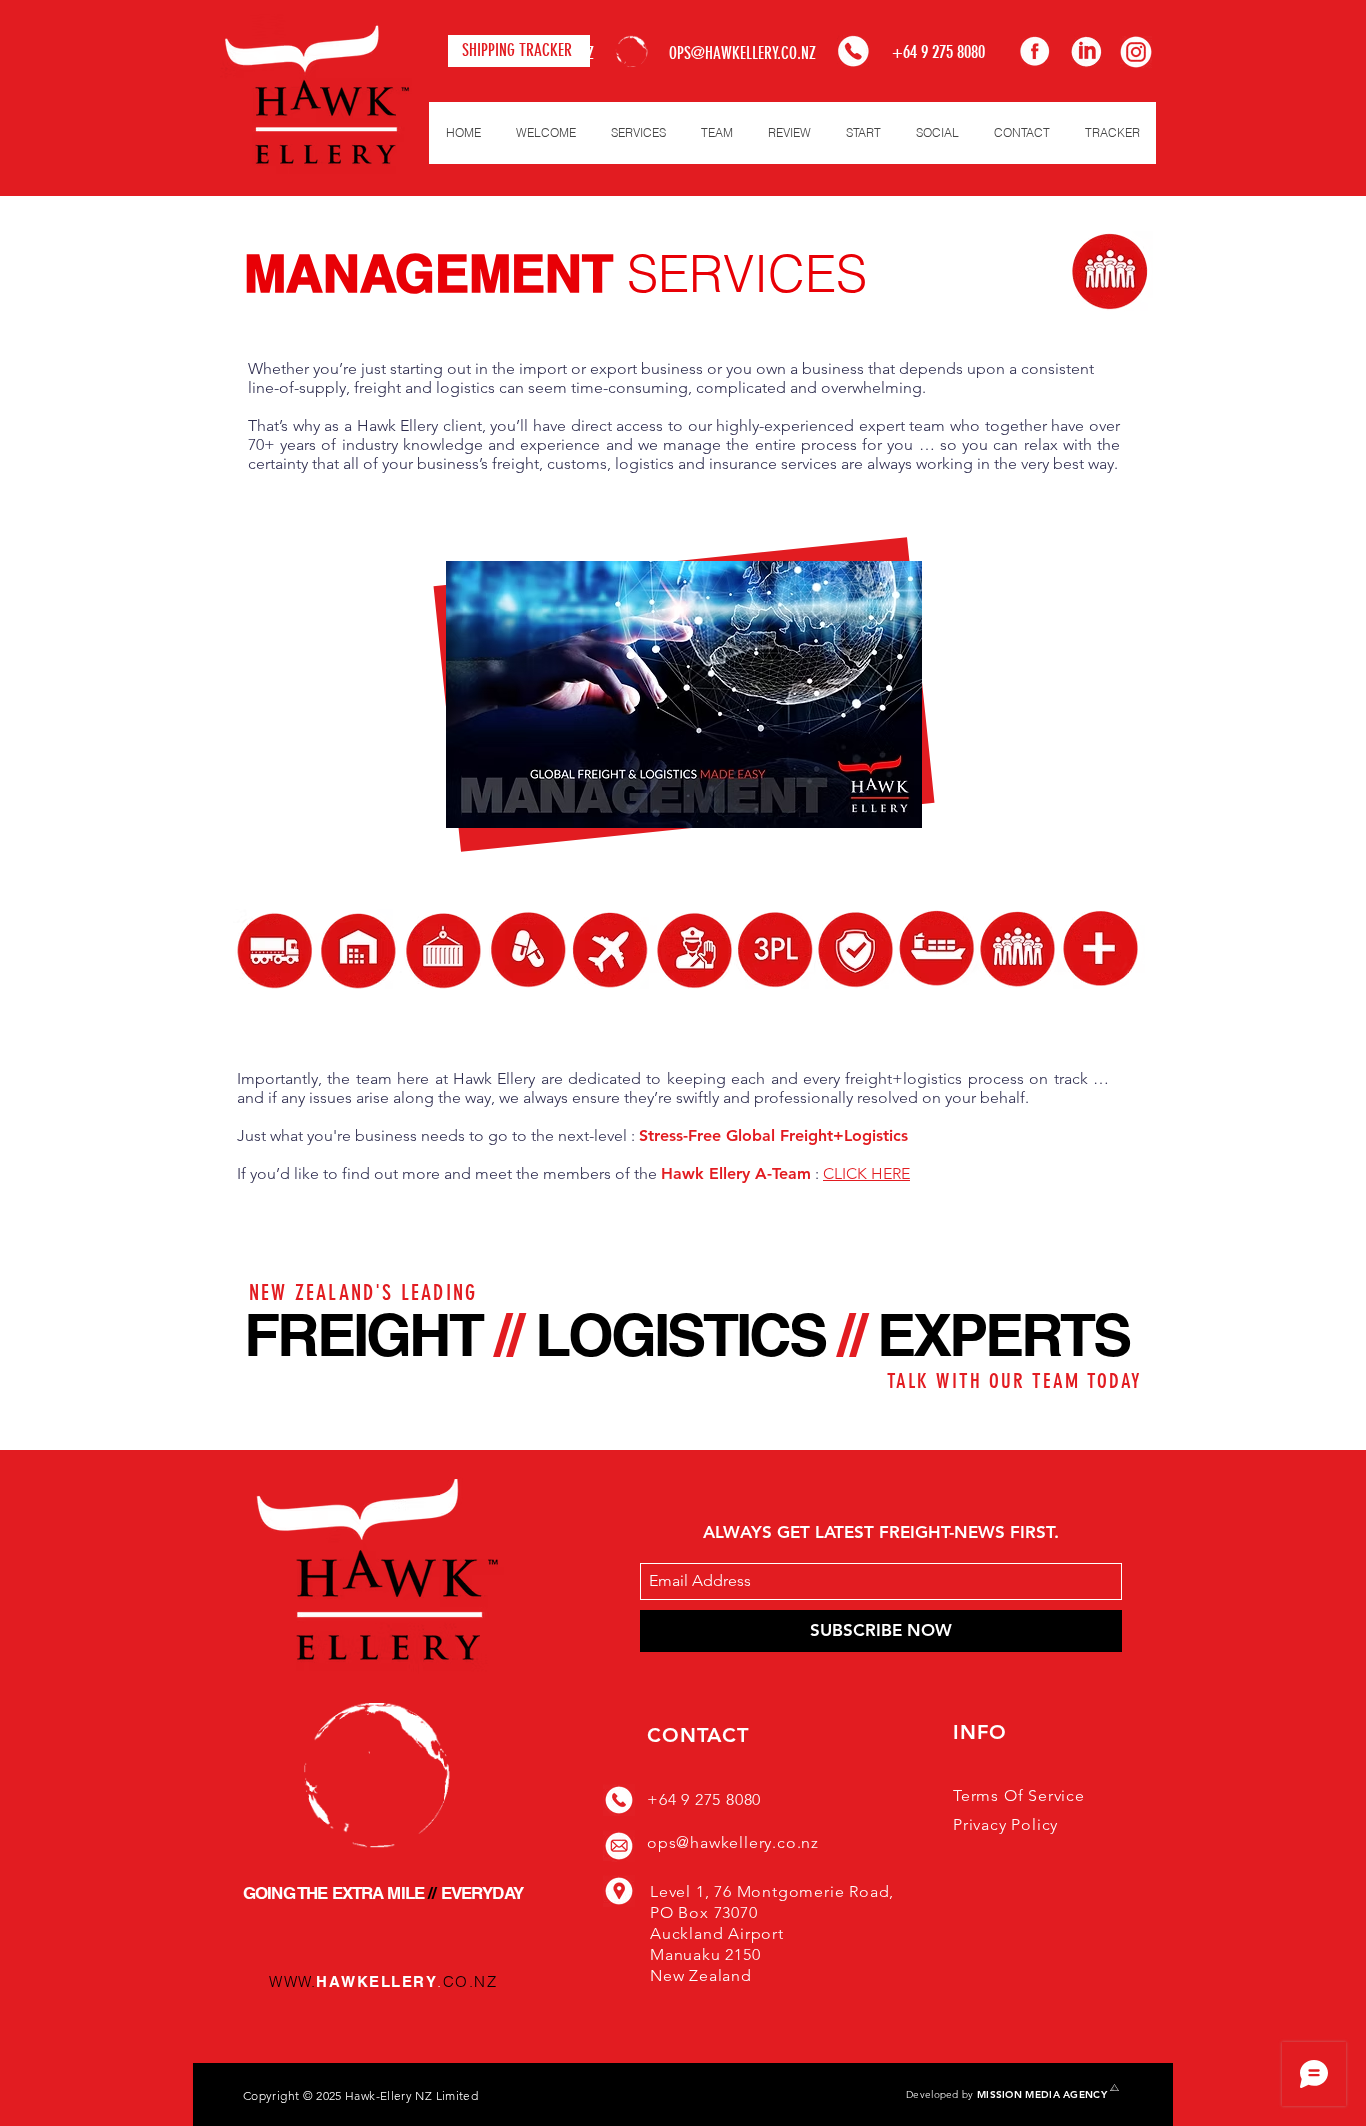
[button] (638, 133)
